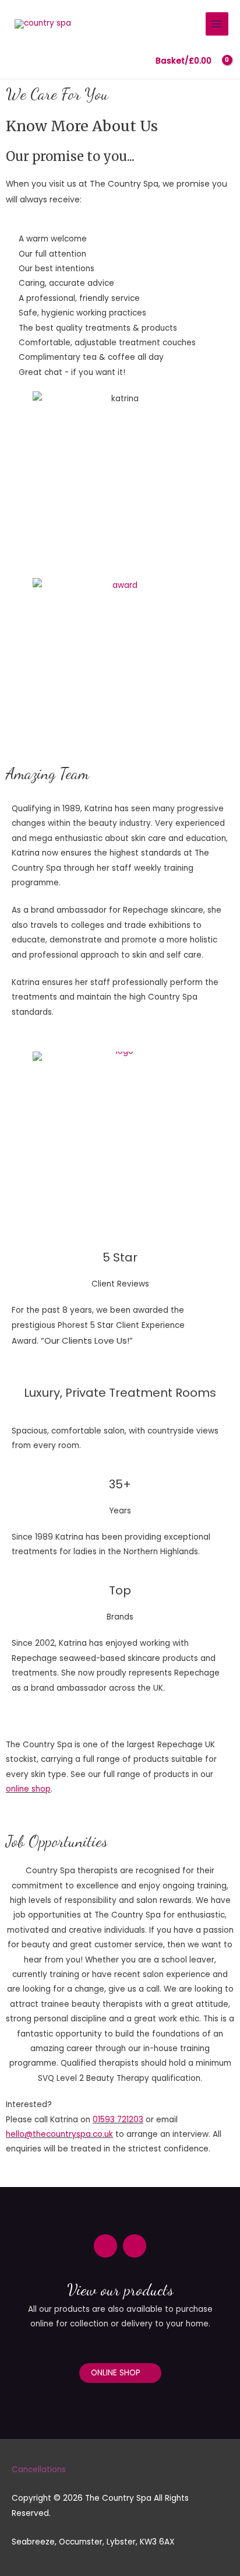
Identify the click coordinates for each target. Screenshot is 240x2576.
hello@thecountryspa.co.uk (59, 2134)
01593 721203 (118, 2120)
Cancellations (39, 2470)
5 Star (120, 1257)
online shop (28, 1789)
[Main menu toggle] (217, 24)
